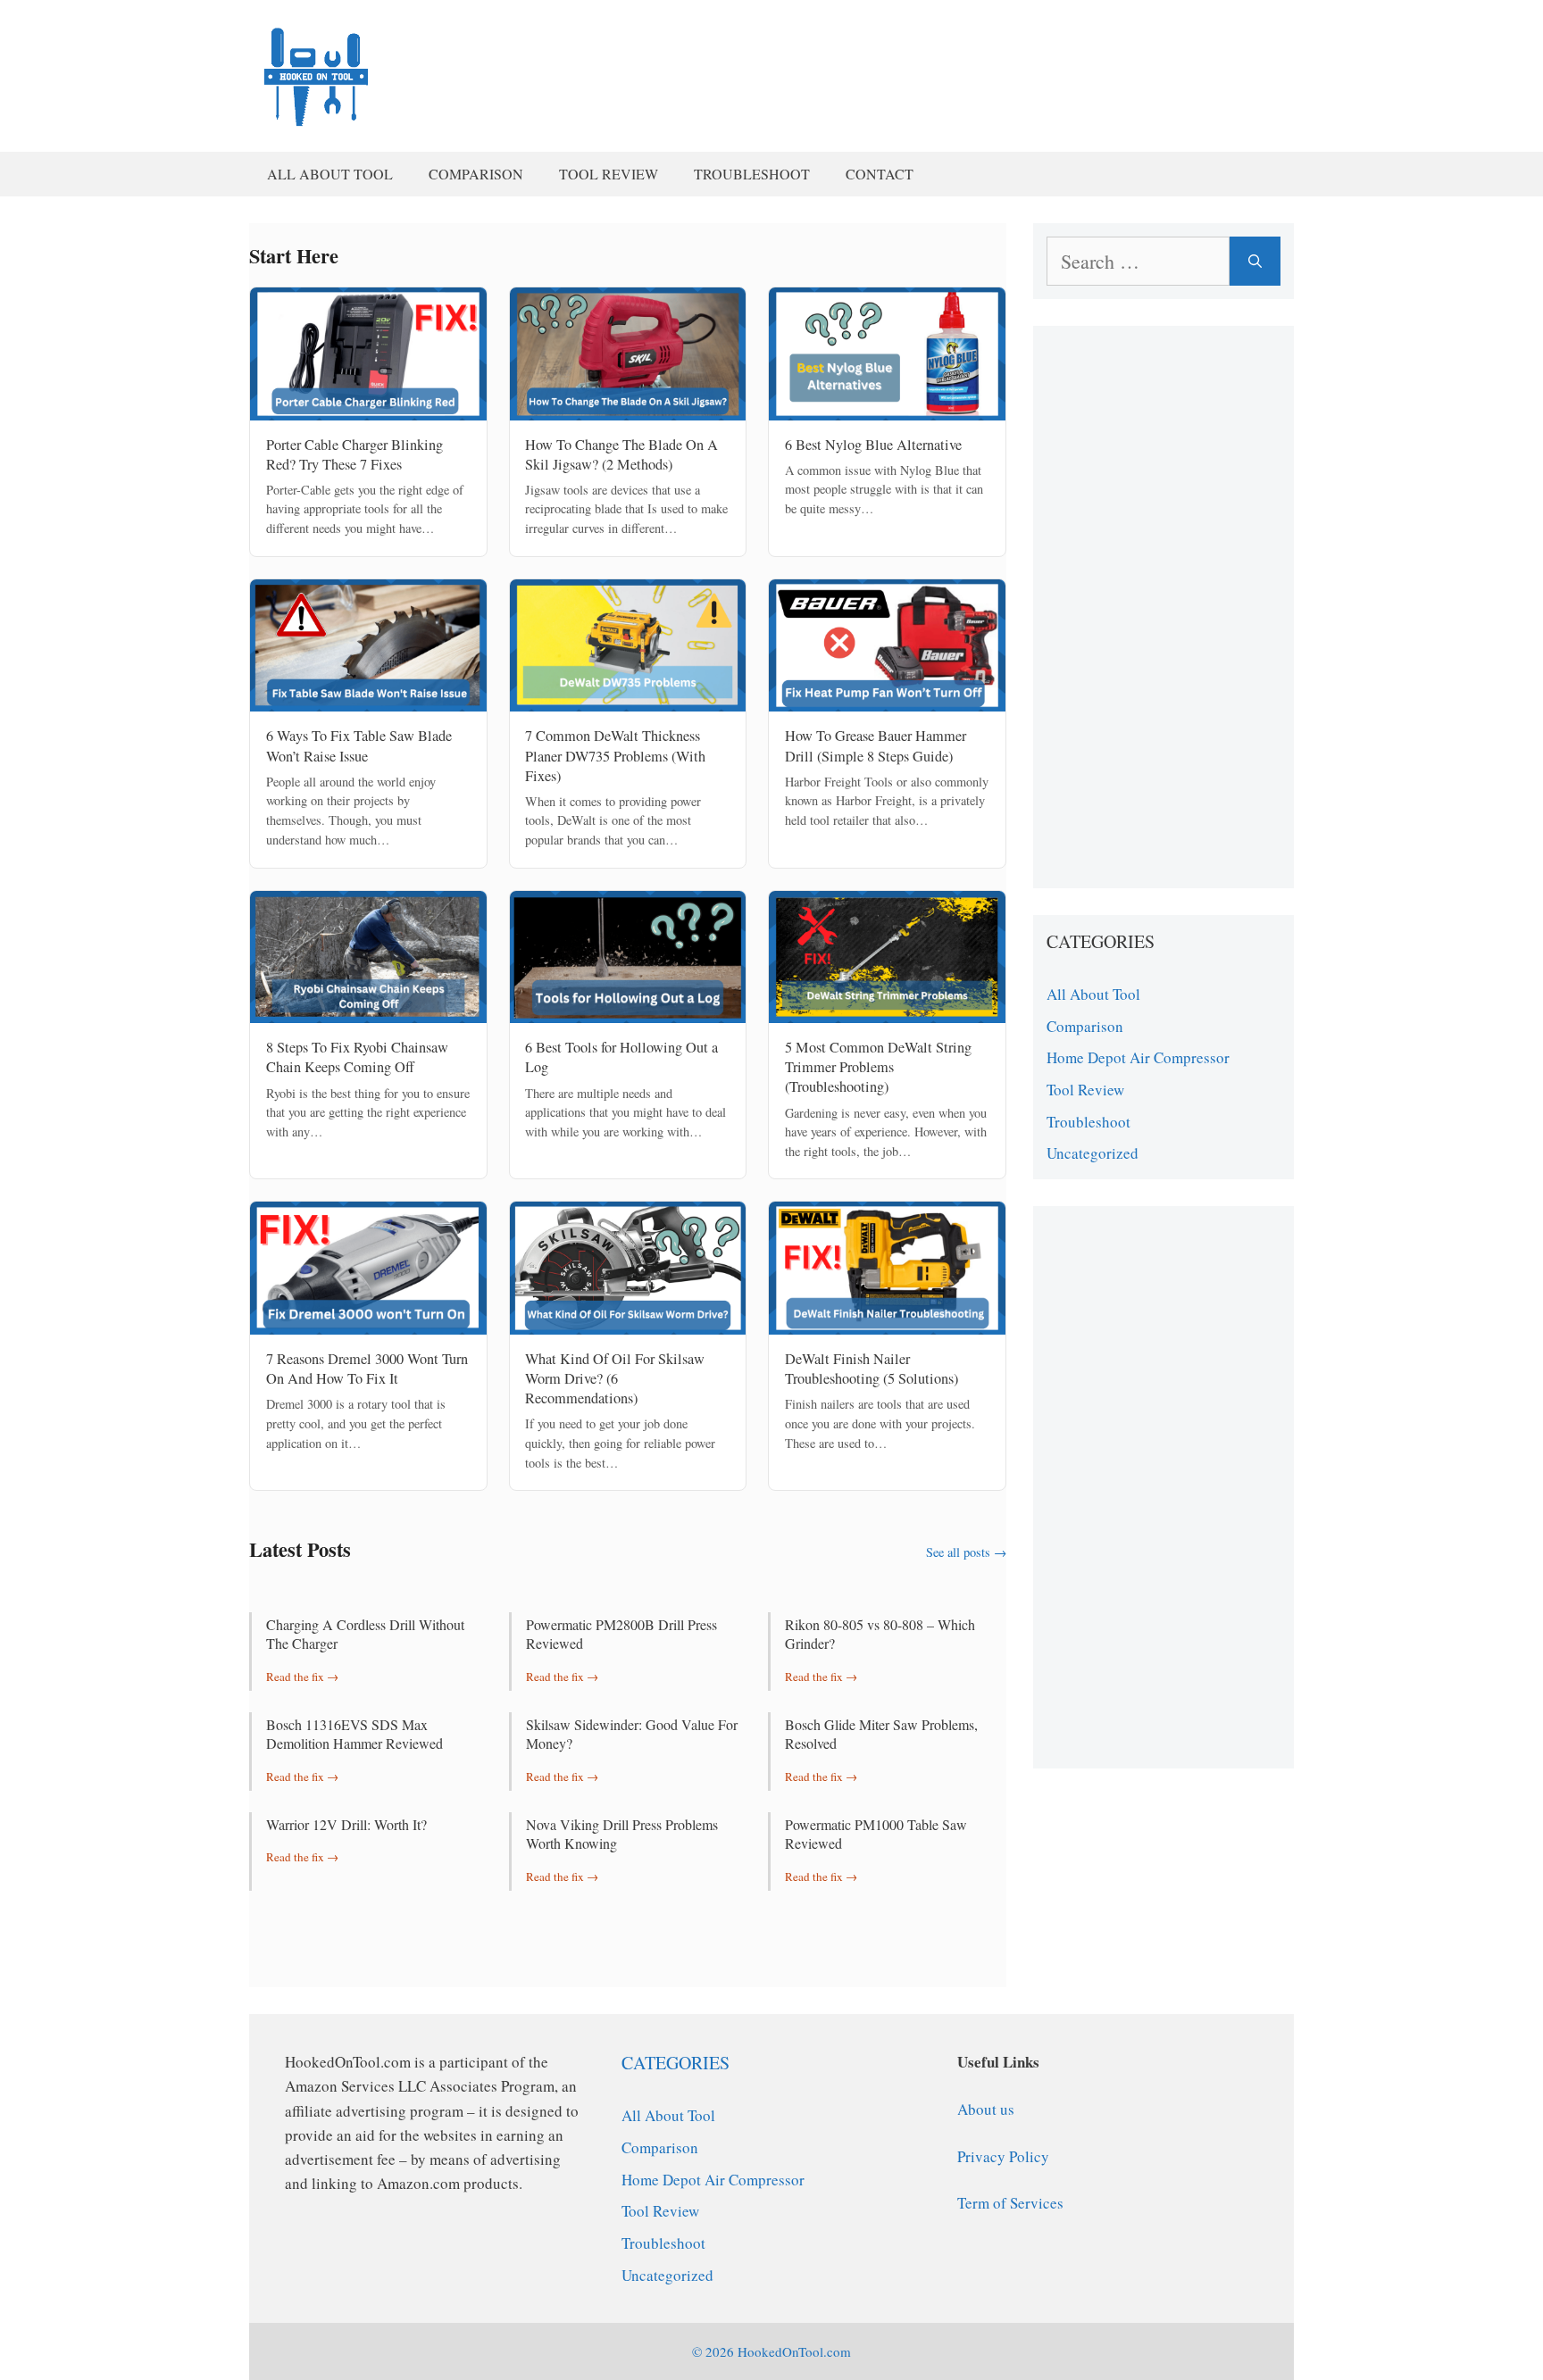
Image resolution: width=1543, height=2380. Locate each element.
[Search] (1255, 261)
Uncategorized (1093, 1153)
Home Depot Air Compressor (1138, 1057)
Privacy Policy (1003, 2156)
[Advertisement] (1164, 607)
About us (986, 2109)
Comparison (476, 174)
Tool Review (609, 174)
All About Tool (330, 174)
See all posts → (966, 1552)
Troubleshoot (752, 174)
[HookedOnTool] (316, 73)
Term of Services (1010, 2203)
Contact (880, 174)
